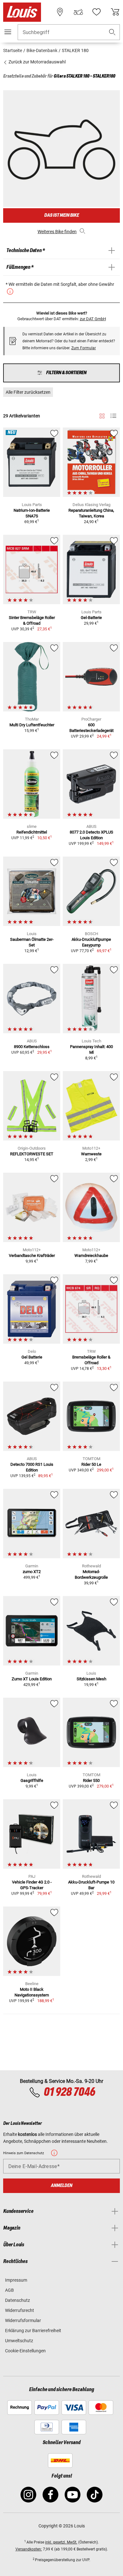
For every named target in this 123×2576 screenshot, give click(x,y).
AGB (9, 2290)
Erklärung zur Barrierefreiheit (33, 2331)
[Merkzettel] (97, 12)
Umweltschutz (19, 2341)
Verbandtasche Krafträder (32, 1256)
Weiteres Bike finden (57, 232)
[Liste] (113, 416)
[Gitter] (102, 415)
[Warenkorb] (115, 12)
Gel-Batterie (91, 618)
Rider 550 (91, 1780)
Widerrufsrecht (20, 2310)
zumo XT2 (32, 1572)
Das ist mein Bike (61, 215)
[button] (112, 32)
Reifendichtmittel (32, 832)
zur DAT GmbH (93, 319)
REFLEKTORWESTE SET (32, 1154)
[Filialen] (60, 12)
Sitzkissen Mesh (91, 1679)
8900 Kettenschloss (32, 1047)
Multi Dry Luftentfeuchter (32, 725)
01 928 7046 (69, 2092)
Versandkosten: (29, 2549)
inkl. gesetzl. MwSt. (61, 2542)
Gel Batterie (32, 1357)
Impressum (16, 2280)
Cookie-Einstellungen (25, 2351)
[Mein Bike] (78, 12)
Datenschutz (18, 2300)
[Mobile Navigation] (8, 32)
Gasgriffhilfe (32, 1780)
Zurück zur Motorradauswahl (37, 62)
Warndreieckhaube (91, 1256)
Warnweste (91, 1154)
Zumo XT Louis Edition (32, 1679)
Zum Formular (84, 348)
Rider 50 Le (91, 1464)
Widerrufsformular (23, 2320)
